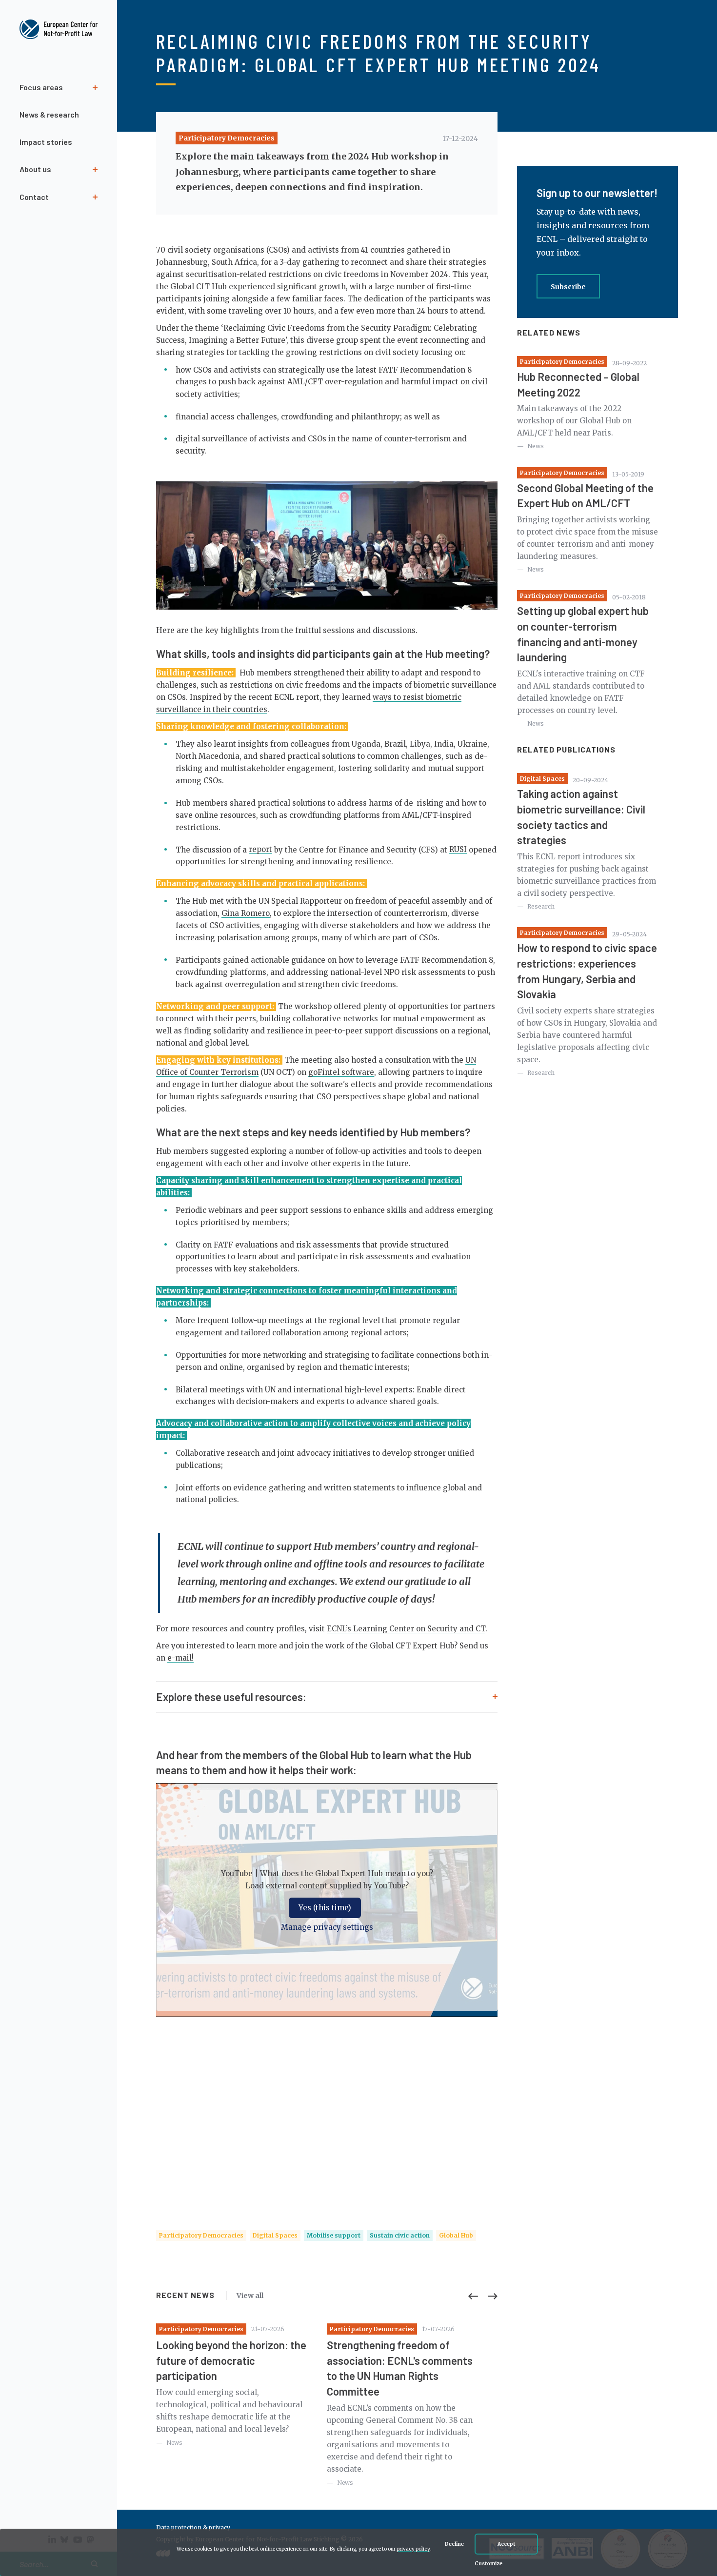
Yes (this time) (325, 1908)
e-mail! (180, 1658)
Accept (506, 2544)
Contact (34, 197)
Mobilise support (334, 2235)
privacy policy (413, 2549)
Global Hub (456, 2235)
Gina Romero (246, 913)
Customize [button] (488, 2564)
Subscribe (568, 287)
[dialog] (358, 2552)
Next (493, 2296)
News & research (49, 114)
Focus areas (41, 87)
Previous (473, 2296)
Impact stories (46, 142)
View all (250, 2296)
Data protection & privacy (193, 2527)
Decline (454, 2544)
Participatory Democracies (227, 138)
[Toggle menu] (59, 215)
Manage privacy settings (327, 1927)
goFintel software (341, 1072)
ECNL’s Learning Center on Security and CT (406, 1629)
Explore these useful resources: (231, 1697)
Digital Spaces (275, 2235)
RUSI (458, 849)
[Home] (59, 30)
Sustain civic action (400, 2235)
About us (35, 169)
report (260, 849)
